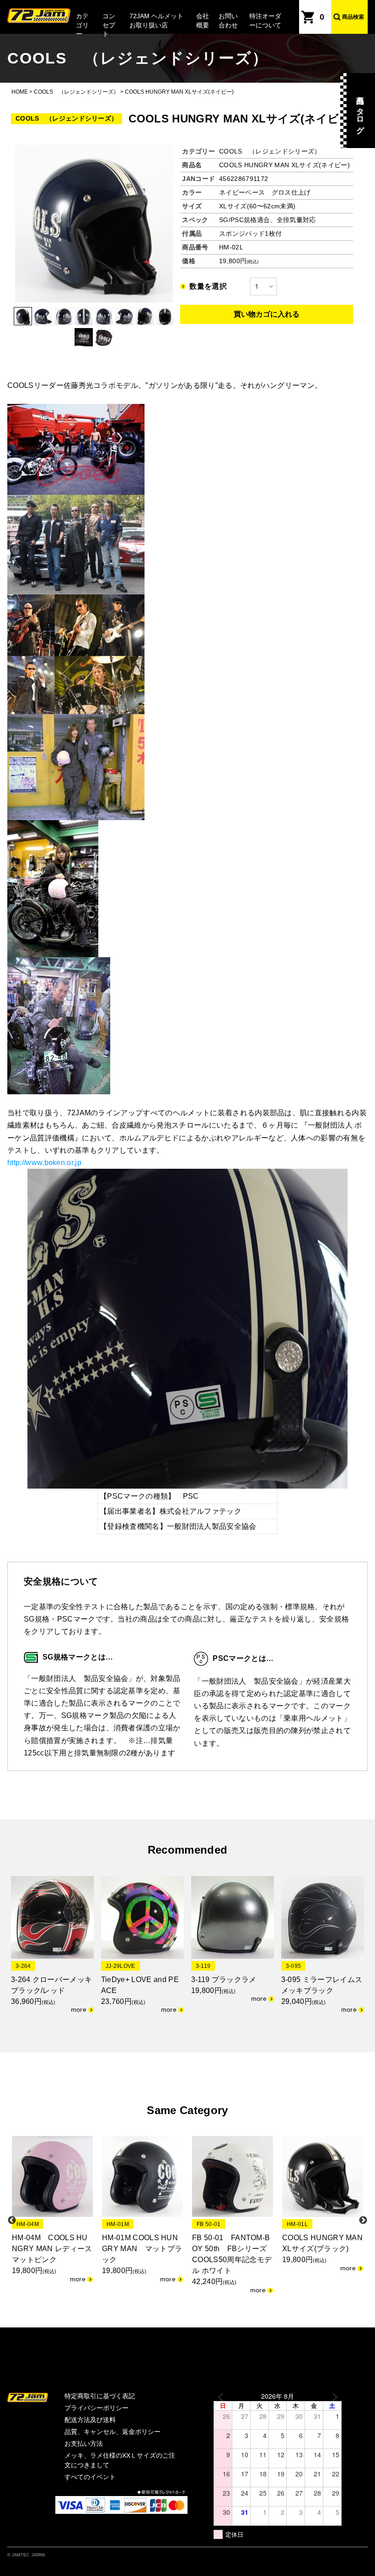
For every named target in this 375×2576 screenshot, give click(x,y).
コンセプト (109, 25)
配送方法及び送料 (90, 2420)
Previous (12, 2221)
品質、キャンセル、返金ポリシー (112, 2432)
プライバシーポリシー (96, 2408)
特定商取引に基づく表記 (100, 2396)
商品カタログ (360, 111)
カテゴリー (82, 25)
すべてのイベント (90, 2477)
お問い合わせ (228, 21)
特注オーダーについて (265, 21)
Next (363, 2221)
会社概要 (203, 21)
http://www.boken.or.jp (44, 1163)
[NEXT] (333, 2396)
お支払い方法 (84, 2443)
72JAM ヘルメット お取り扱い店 (156, 21)
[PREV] (222, 2396)
